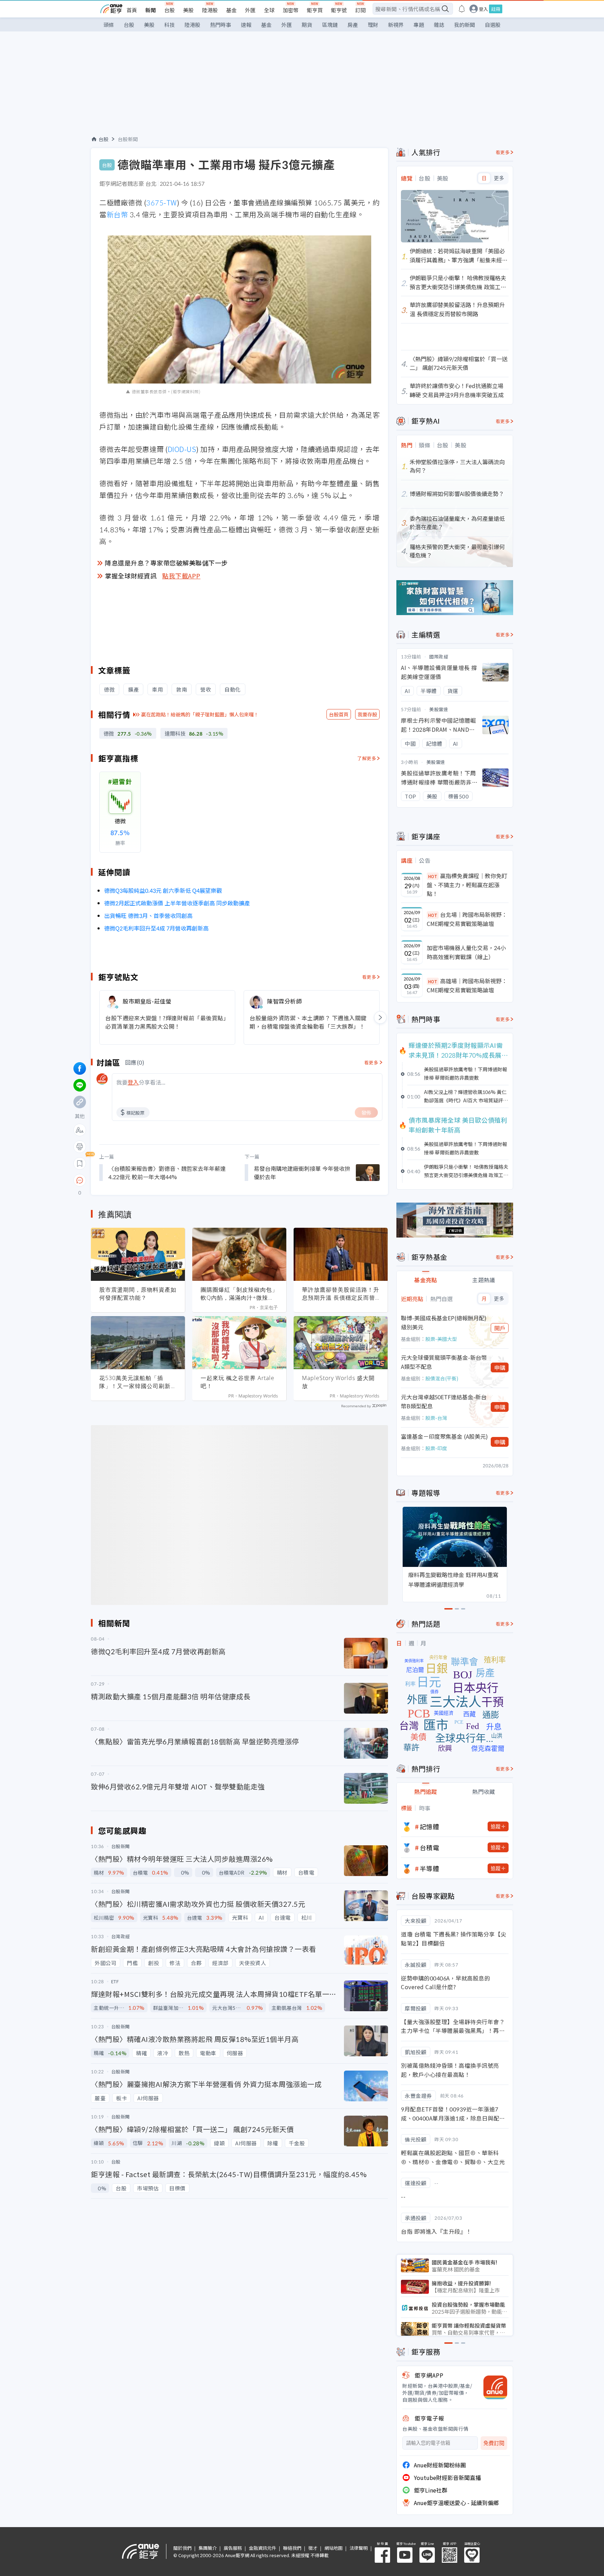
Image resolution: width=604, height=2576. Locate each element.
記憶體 (430, 1826)
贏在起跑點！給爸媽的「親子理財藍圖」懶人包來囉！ (200, 714)
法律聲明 (359, 2548)
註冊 (496, 9)
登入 (483, 9)
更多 (499, 178)
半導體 (430, 1868)
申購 (500, 1367)
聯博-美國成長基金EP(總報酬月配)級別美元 (444, 1322)
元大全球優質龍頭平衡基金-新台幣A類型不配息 (444, 1362)
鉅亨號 (339, 10)
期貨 (307, 25)
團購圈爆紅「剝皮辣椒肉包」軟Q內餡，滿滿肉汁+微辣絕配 (239, 1294)
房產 (353, 25)
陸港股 (210, 10)
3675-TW (161, 202)
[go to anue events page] (462, 9)
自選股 (493, 25)
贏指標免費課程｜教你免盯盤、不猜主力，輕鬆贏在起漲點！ (467, 885)
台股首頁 (339, 714)
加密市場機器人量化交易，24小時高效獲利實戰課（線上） (466, 952)
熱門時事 (221, 25)
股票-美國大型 (441, 1339)
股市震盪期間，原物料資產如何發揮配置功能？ (138, 1294)
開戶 (500, 1328)
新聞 (151, 10)
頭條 (109, 25)
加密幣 (291, 10)
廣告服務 (233, 2548)
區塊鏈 (330, 25)
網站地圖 (333, 2548)
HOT (433, 876)
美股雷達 (439, 709)
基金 (231, 10)
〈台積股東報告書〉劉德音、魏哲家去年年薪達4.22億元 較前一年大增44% (167, 1173)
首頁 (132, 10)
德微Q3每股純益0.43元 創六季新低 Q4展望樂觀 (163, 890)
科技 (170, 25)
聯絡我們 (292, 2548)
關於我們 (182, 2548)
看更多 (369, 977)
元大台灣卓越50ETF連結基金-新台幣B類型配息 (444, 1401)
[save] (80, 1163)
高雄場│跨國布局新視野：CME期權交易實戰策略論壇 (467, 985)
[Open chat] (80, 1181)
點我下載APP (181, 576)
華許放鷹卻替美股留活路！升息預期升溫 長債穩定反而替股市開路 (341, 1294)
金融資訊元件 (263, 2548)
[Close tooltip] (138, 1180)
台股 (170, 10)
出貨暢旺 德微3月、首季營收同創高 (148, 915)
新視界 (396, 25)
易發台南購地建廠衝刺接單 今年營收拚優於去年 (302, 1173)
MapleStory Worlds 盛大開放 (338, 1382)
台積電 (430, 1847)
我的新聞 (465, 25)
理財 (373, 25)
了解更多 (367, 758)
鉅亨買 (315, 10)
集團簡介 (208, 2548)
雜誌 (439, 25)
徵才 (313, 2548)
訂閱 (360, 10)
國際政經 (439, 656)
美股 (188, 10)
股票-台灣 (436, 1418)
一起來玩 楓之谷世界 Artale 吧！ (238, 1382)
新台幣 (117, 214)
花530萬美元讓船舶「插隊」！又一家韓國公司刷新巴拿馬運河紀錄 (138, 1382)
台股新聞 (128, 139)
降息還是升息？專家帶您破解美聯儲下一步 (166, 563)
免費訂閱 (494, 2443)
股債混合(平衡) (442, 1378)
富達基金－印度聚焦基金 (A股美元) (444, 1436)
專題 (419, 25)
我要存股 (367, 714)
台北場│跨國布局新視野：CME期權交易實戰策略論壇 (467, 919)
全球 (269, 10)
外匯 (250, 10)
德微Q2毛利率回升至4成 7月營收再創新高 (156, 928)
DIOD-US (182, 449)
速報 (246, 25)
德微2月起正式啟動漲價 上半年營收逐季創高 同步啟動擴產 (177, 903)
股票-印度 (436, 1448)
